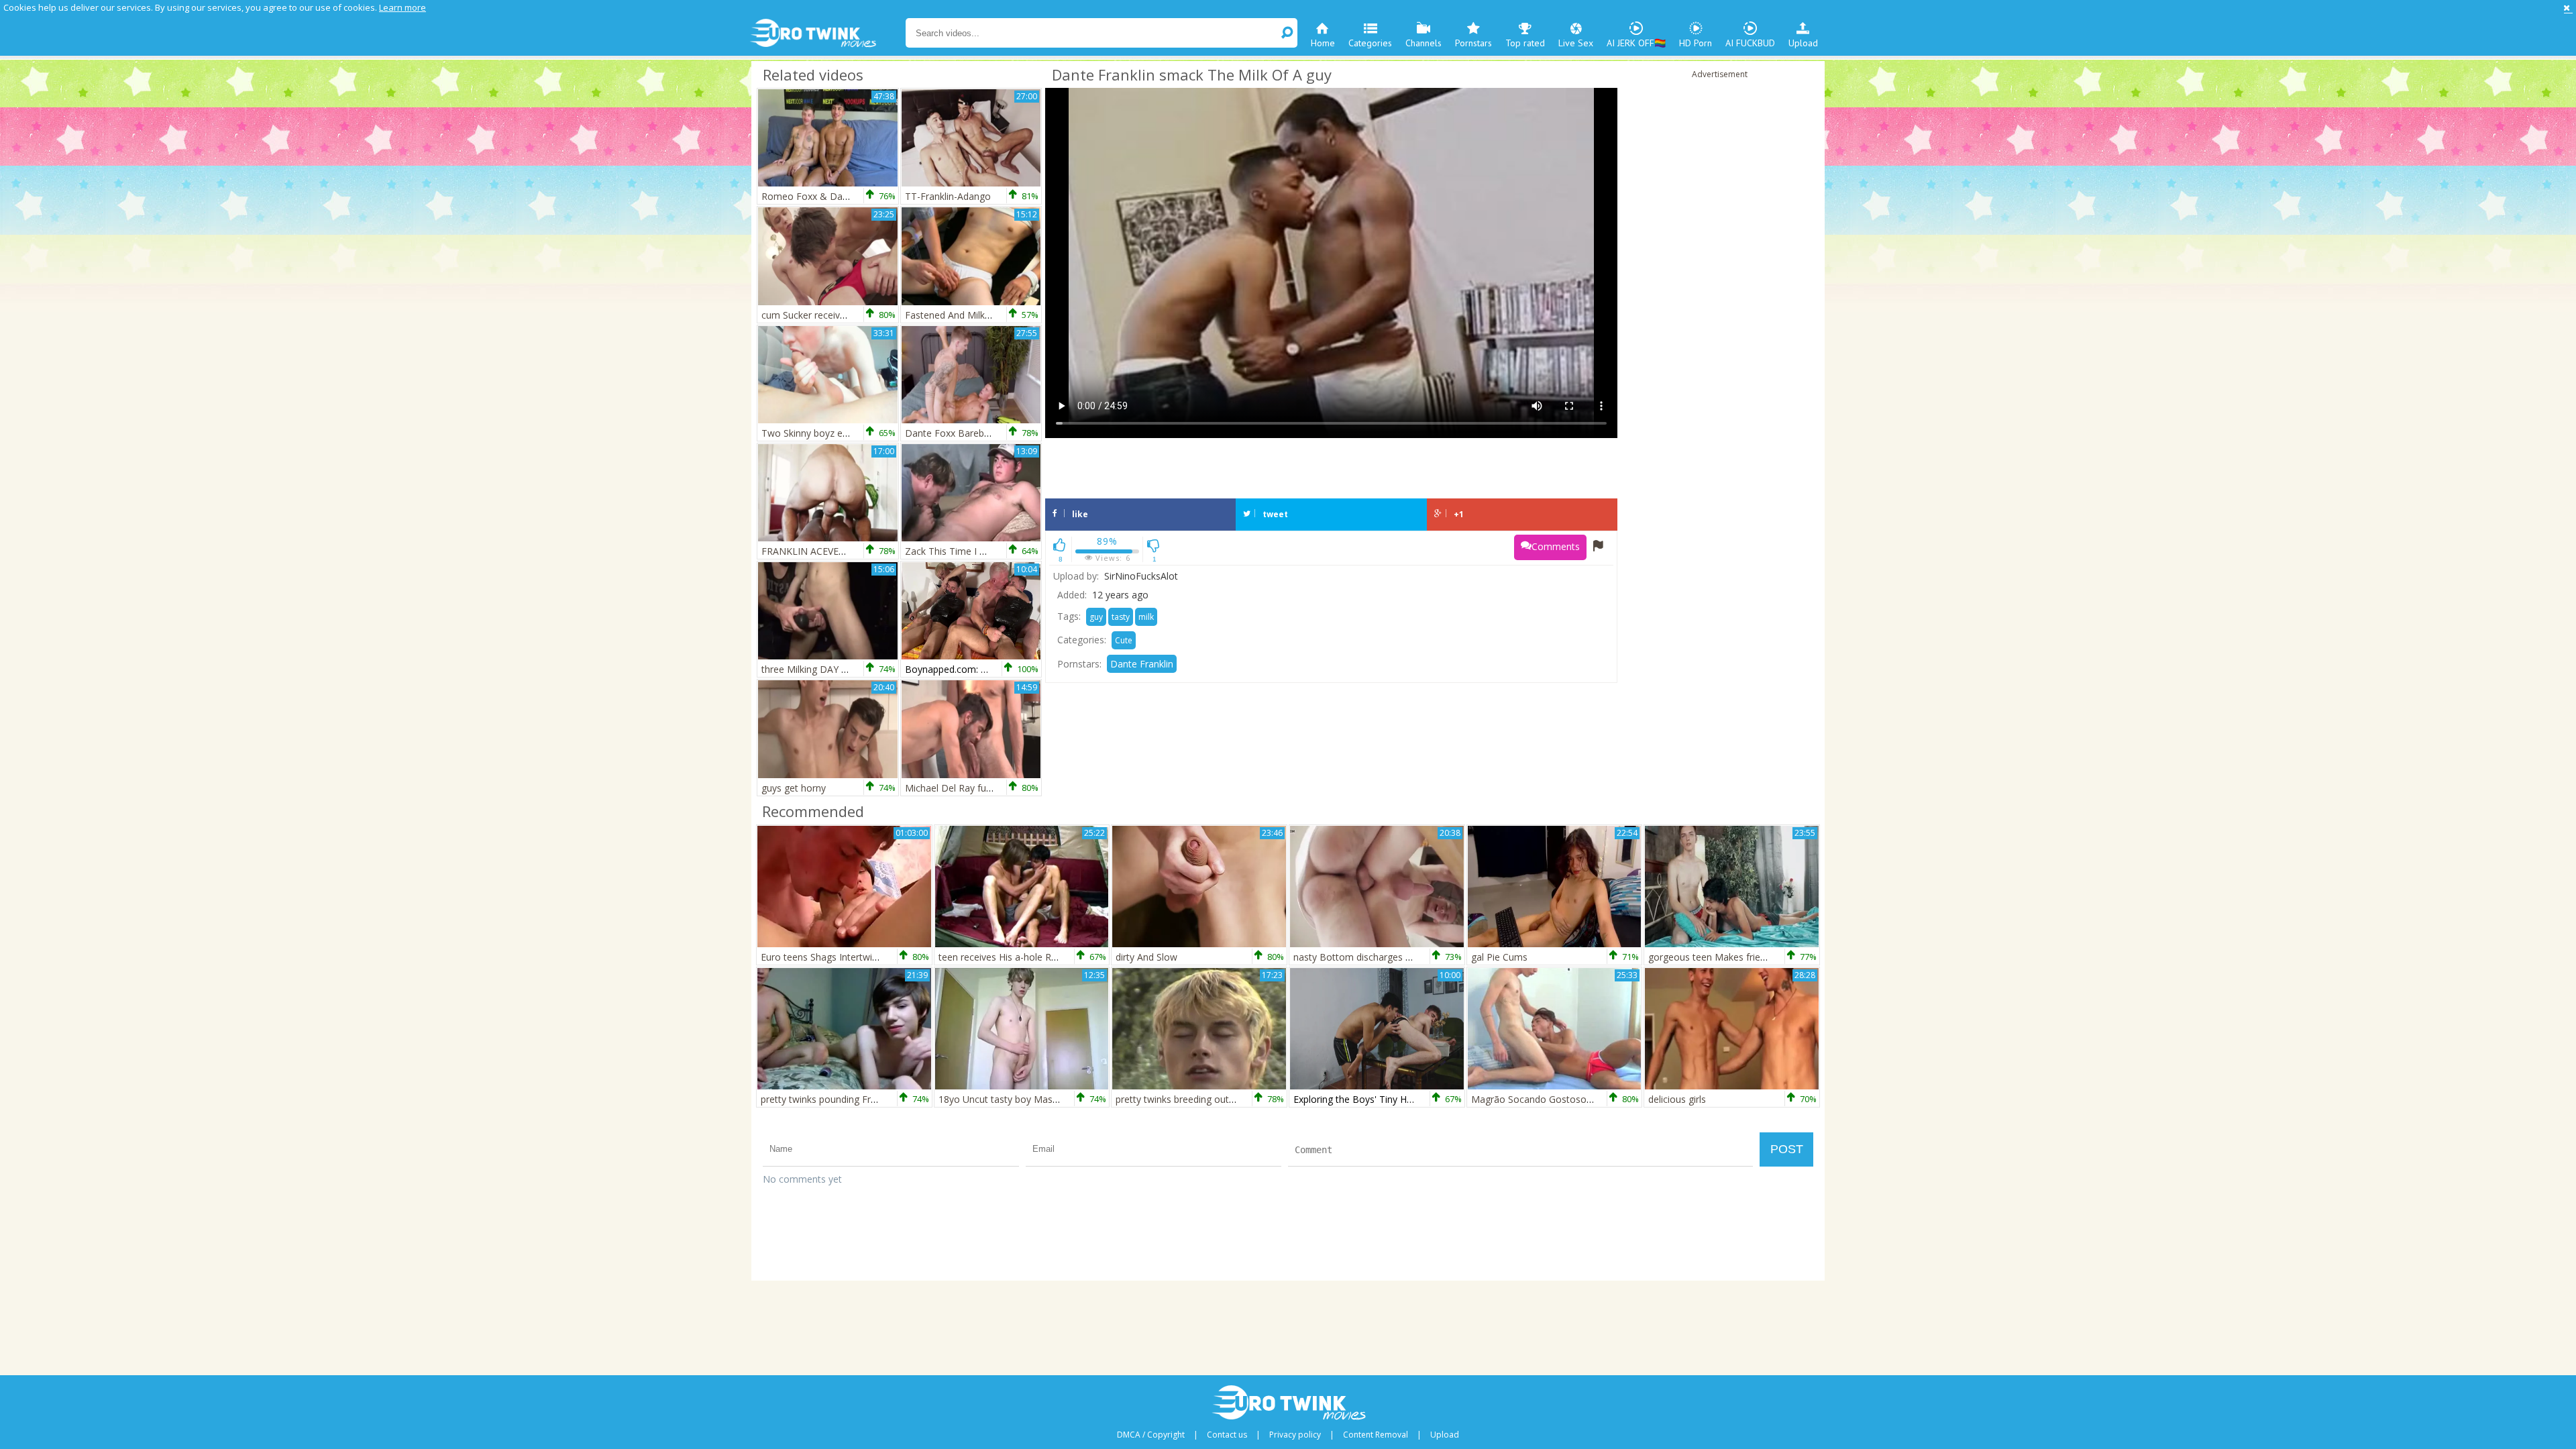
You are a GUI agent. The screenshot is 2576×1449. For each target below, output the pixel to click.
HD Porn (1696, 43)
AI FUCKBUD (1750, 43)
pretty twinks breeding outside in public (1200, 1099)
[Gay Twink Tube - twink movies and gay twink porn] (827, 34)
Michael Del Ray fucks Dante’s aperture (990, 788)
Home (1323, 43)
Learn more (402, 7)
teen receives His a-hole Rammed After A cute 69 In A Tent (1067, 957)
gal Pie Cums (1499, 957)
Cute (1124, 640)
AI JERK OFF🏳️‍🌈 (1636, 43)
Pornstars (1473, 43)
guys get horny (794, 788)
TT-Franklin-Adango (948, 196)
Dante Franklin (1142, 664)
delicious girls (1677, 1099)
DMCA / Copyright (1151, 1435)
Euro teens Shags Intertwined (824, 957)
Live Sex (1576, 43)
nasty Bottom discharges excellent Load (1381, 957)
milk (1146, 617)
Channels (1424, 43)
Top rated (1525, 43)
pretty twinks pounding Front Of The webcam (859, 1099)
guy (1096, 617)
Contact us (1227, 1435)
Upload (1803, 43)
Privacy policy (1295, 1435)
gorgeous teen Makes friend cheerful (1728, 957)
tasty (1121, 617)
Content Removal (1376, 1435)
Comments (1556, 546)
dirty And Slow (1146, 957)
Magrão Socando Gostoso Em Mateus (1555, 1099)
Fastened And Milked (950, 315)
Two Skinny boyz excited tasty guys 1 (842, 433)
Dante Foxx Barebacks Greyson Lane (986, 433)
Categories (1370, 43)
